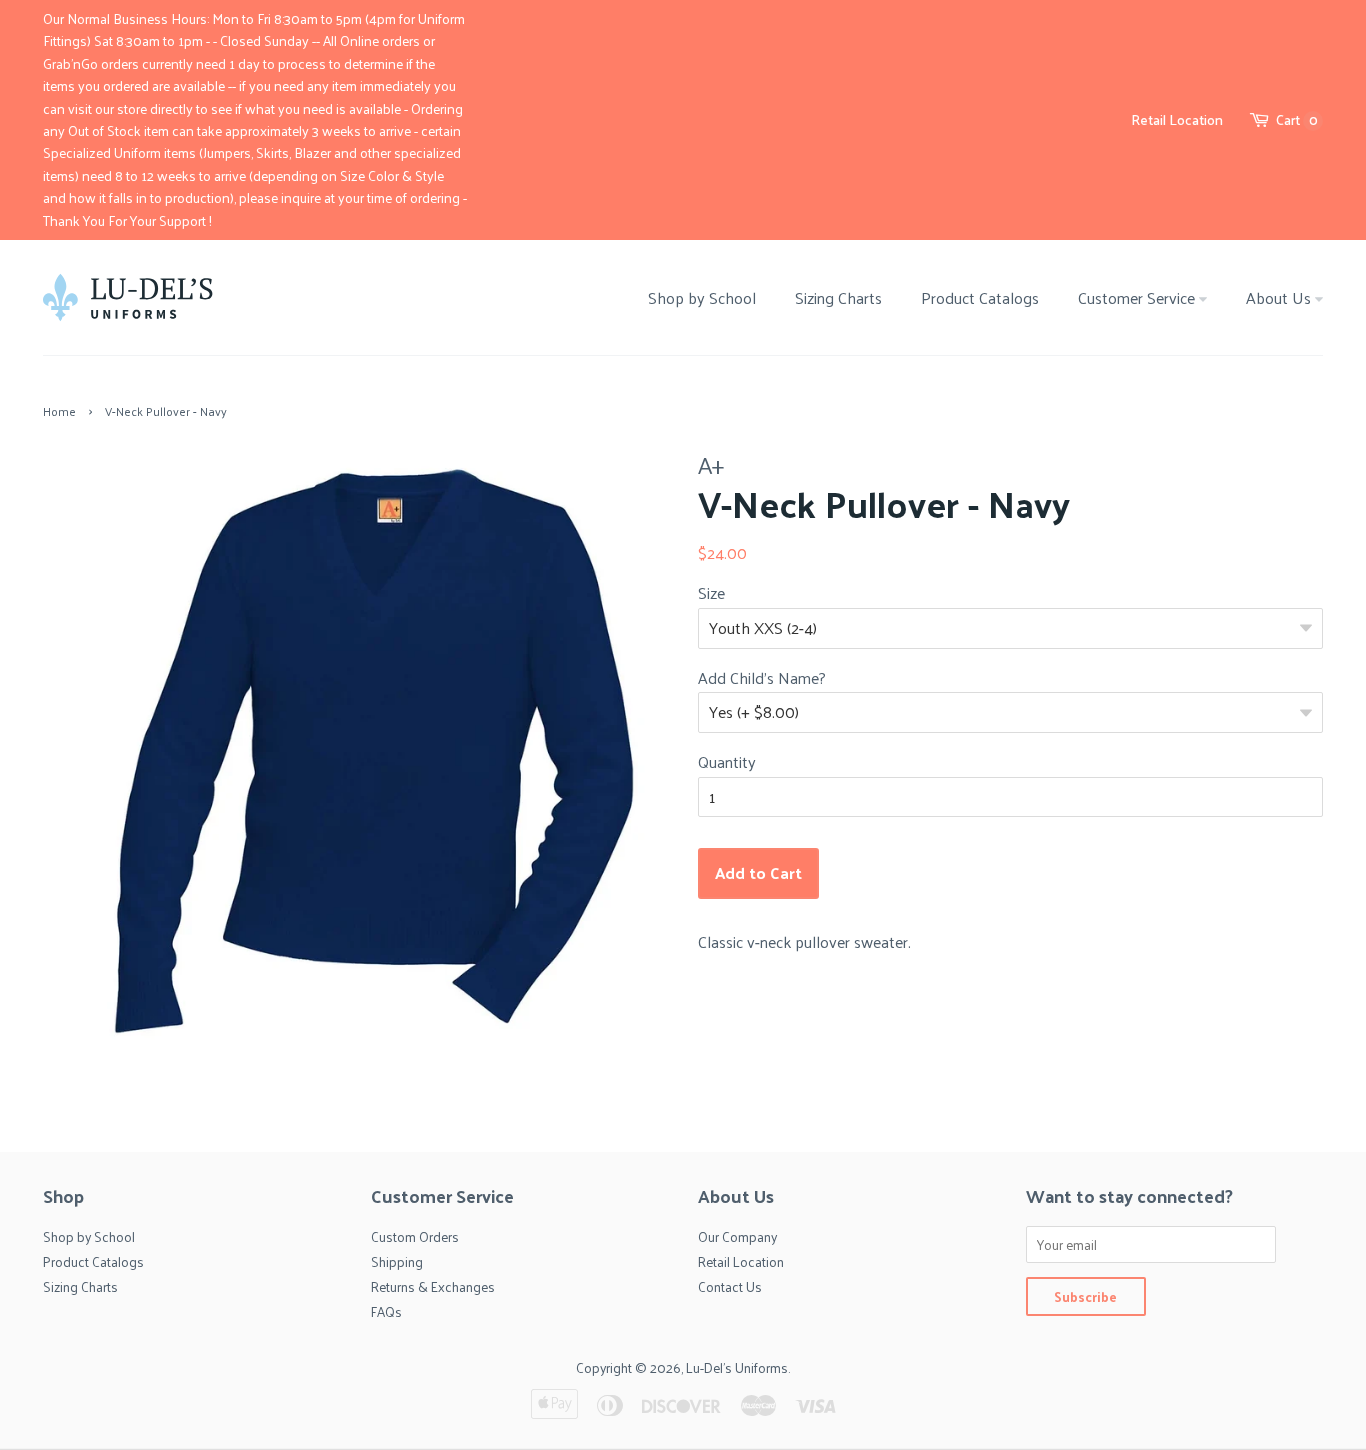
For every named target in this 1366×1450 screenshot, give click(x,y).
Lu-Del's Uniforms (737, 1367)
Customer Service (1138, 297)
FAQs (386, 1311)
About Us (1280, 297)
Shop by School (702, 297)
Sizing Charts (838, 297)
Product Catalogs (980, 297)
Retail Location (1177, 119)
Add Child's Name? (762, 678)
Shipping (397, 1261)
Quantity (727, 762)
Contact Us (730, 1286)
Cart (1297, 120)
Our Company (737, 1236)
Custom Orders (415, 1236)
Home (59, 411)
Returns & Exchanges (433, 1286)
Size (711, 593)
